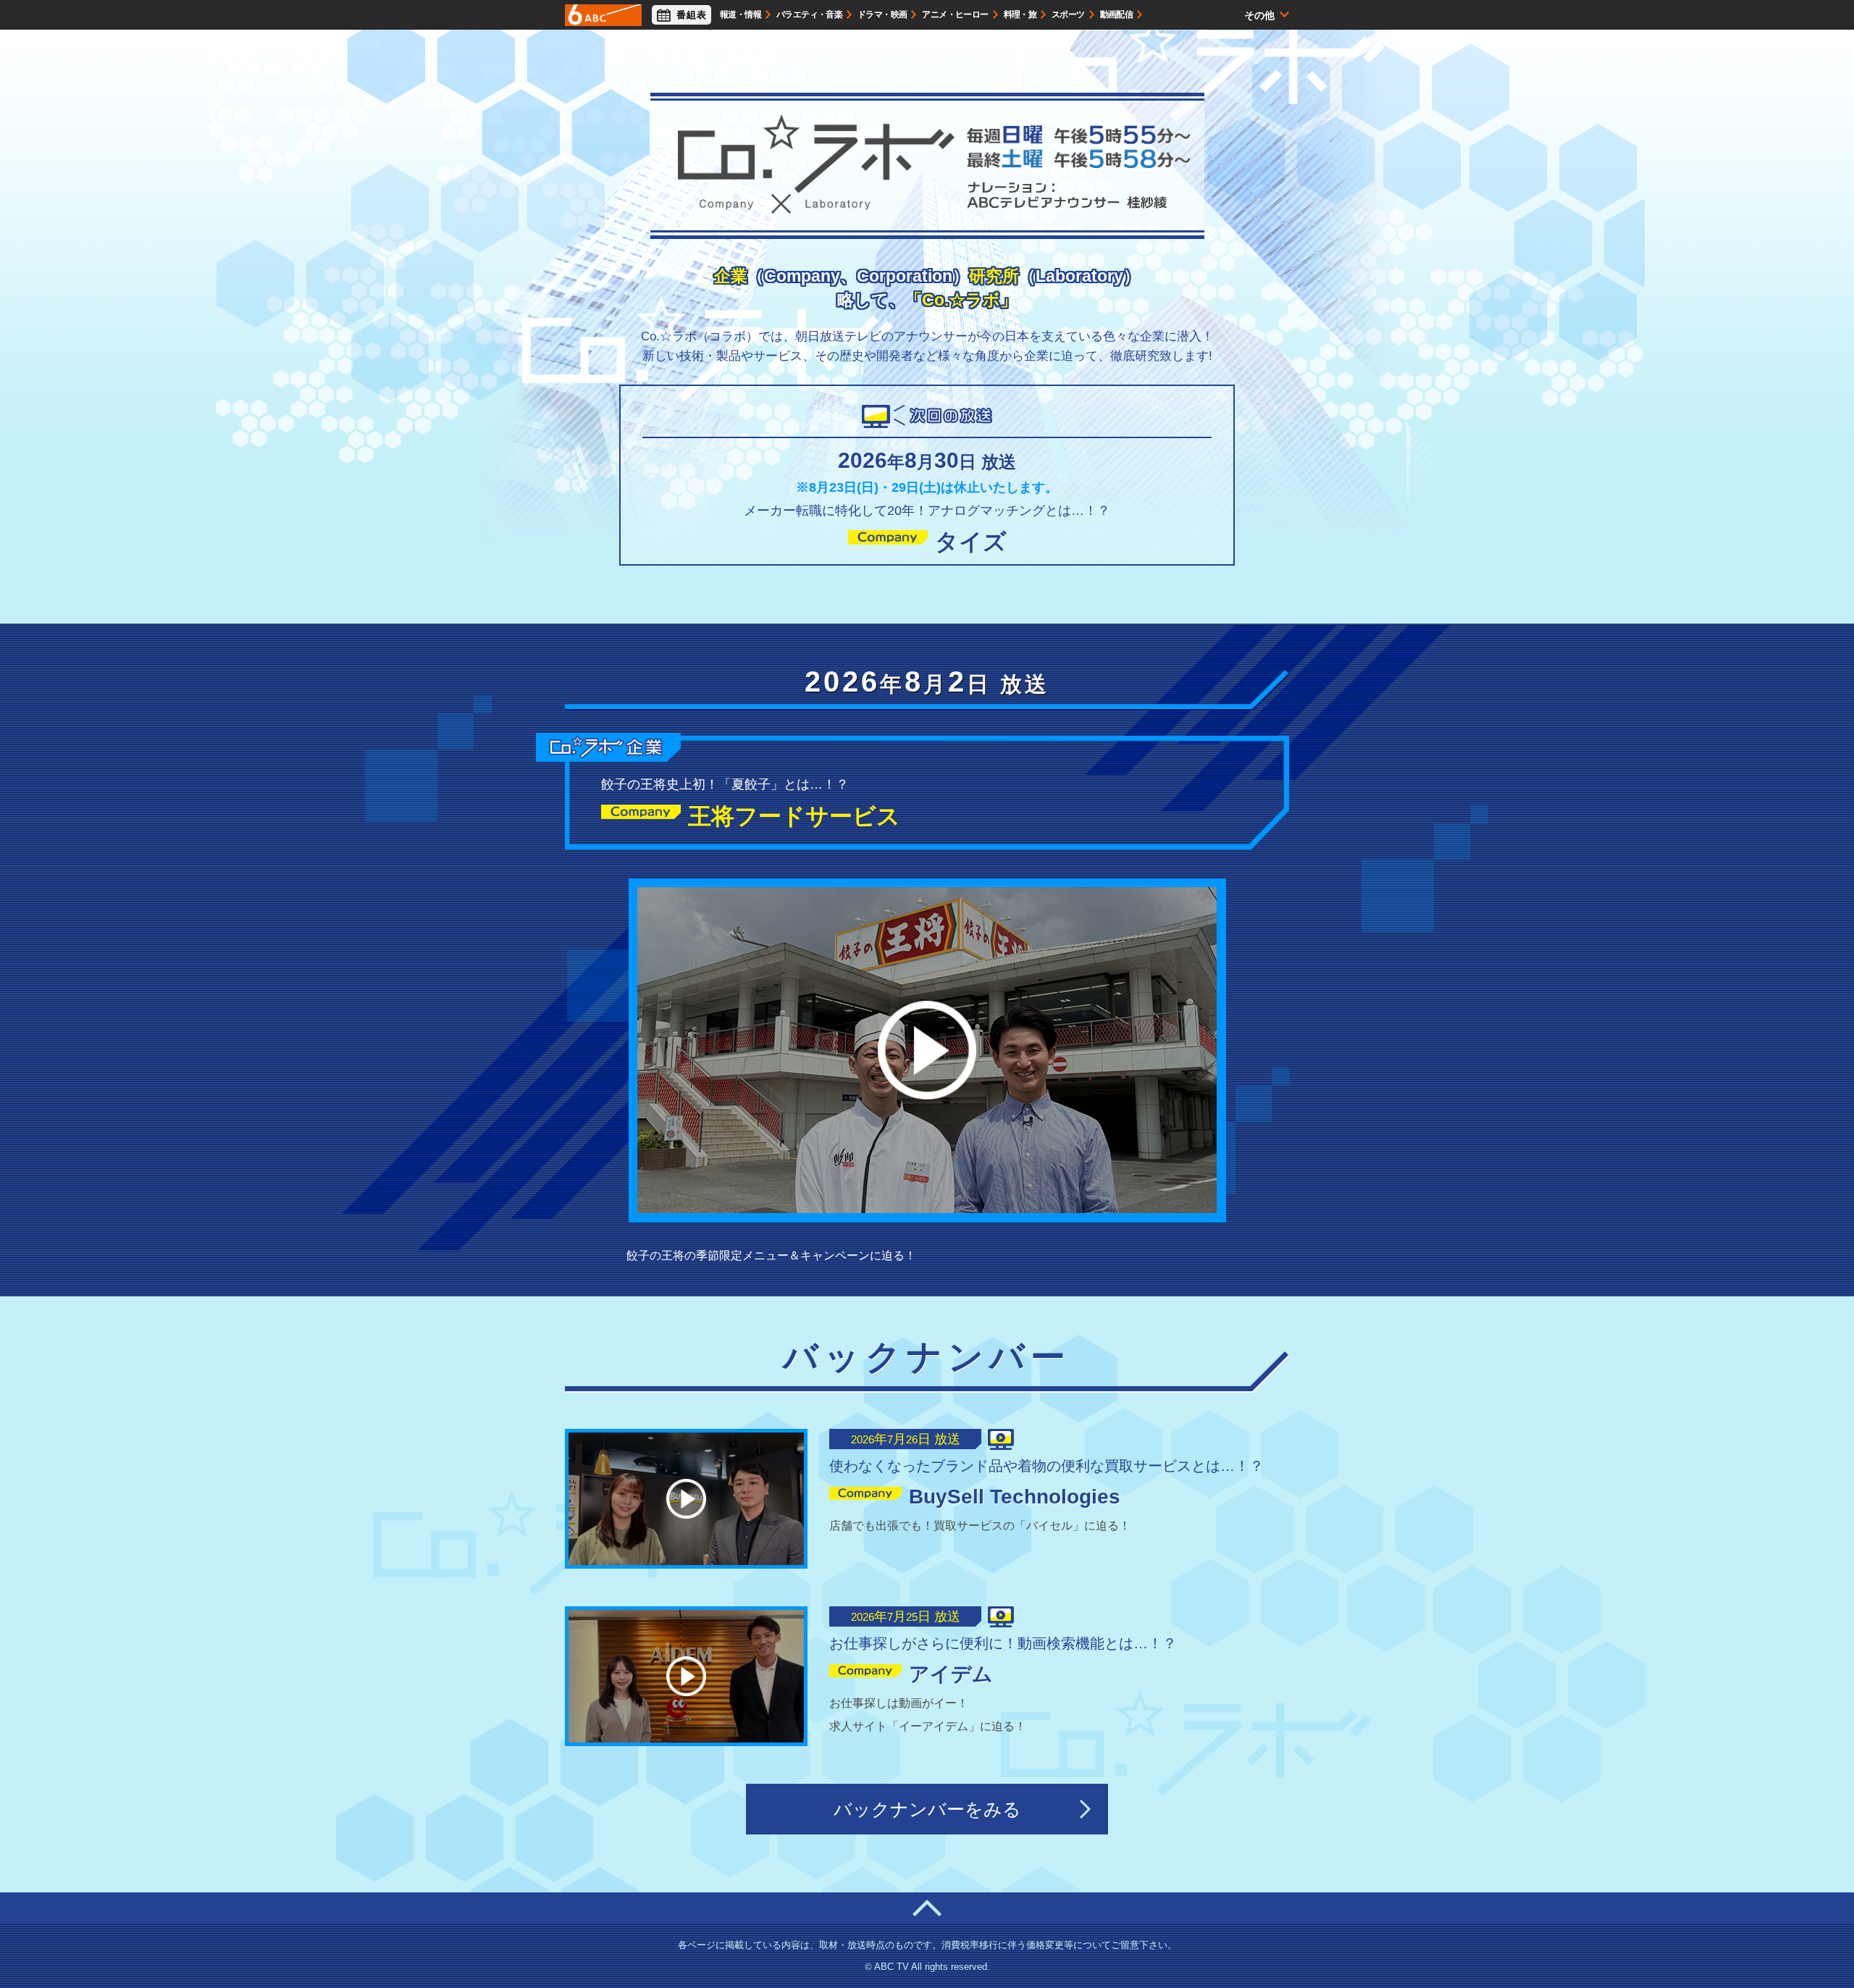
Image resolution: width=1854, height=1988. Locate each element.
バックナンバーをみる (927, 1809)
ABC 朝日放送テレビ (603, 15)
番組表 (692, 15)
